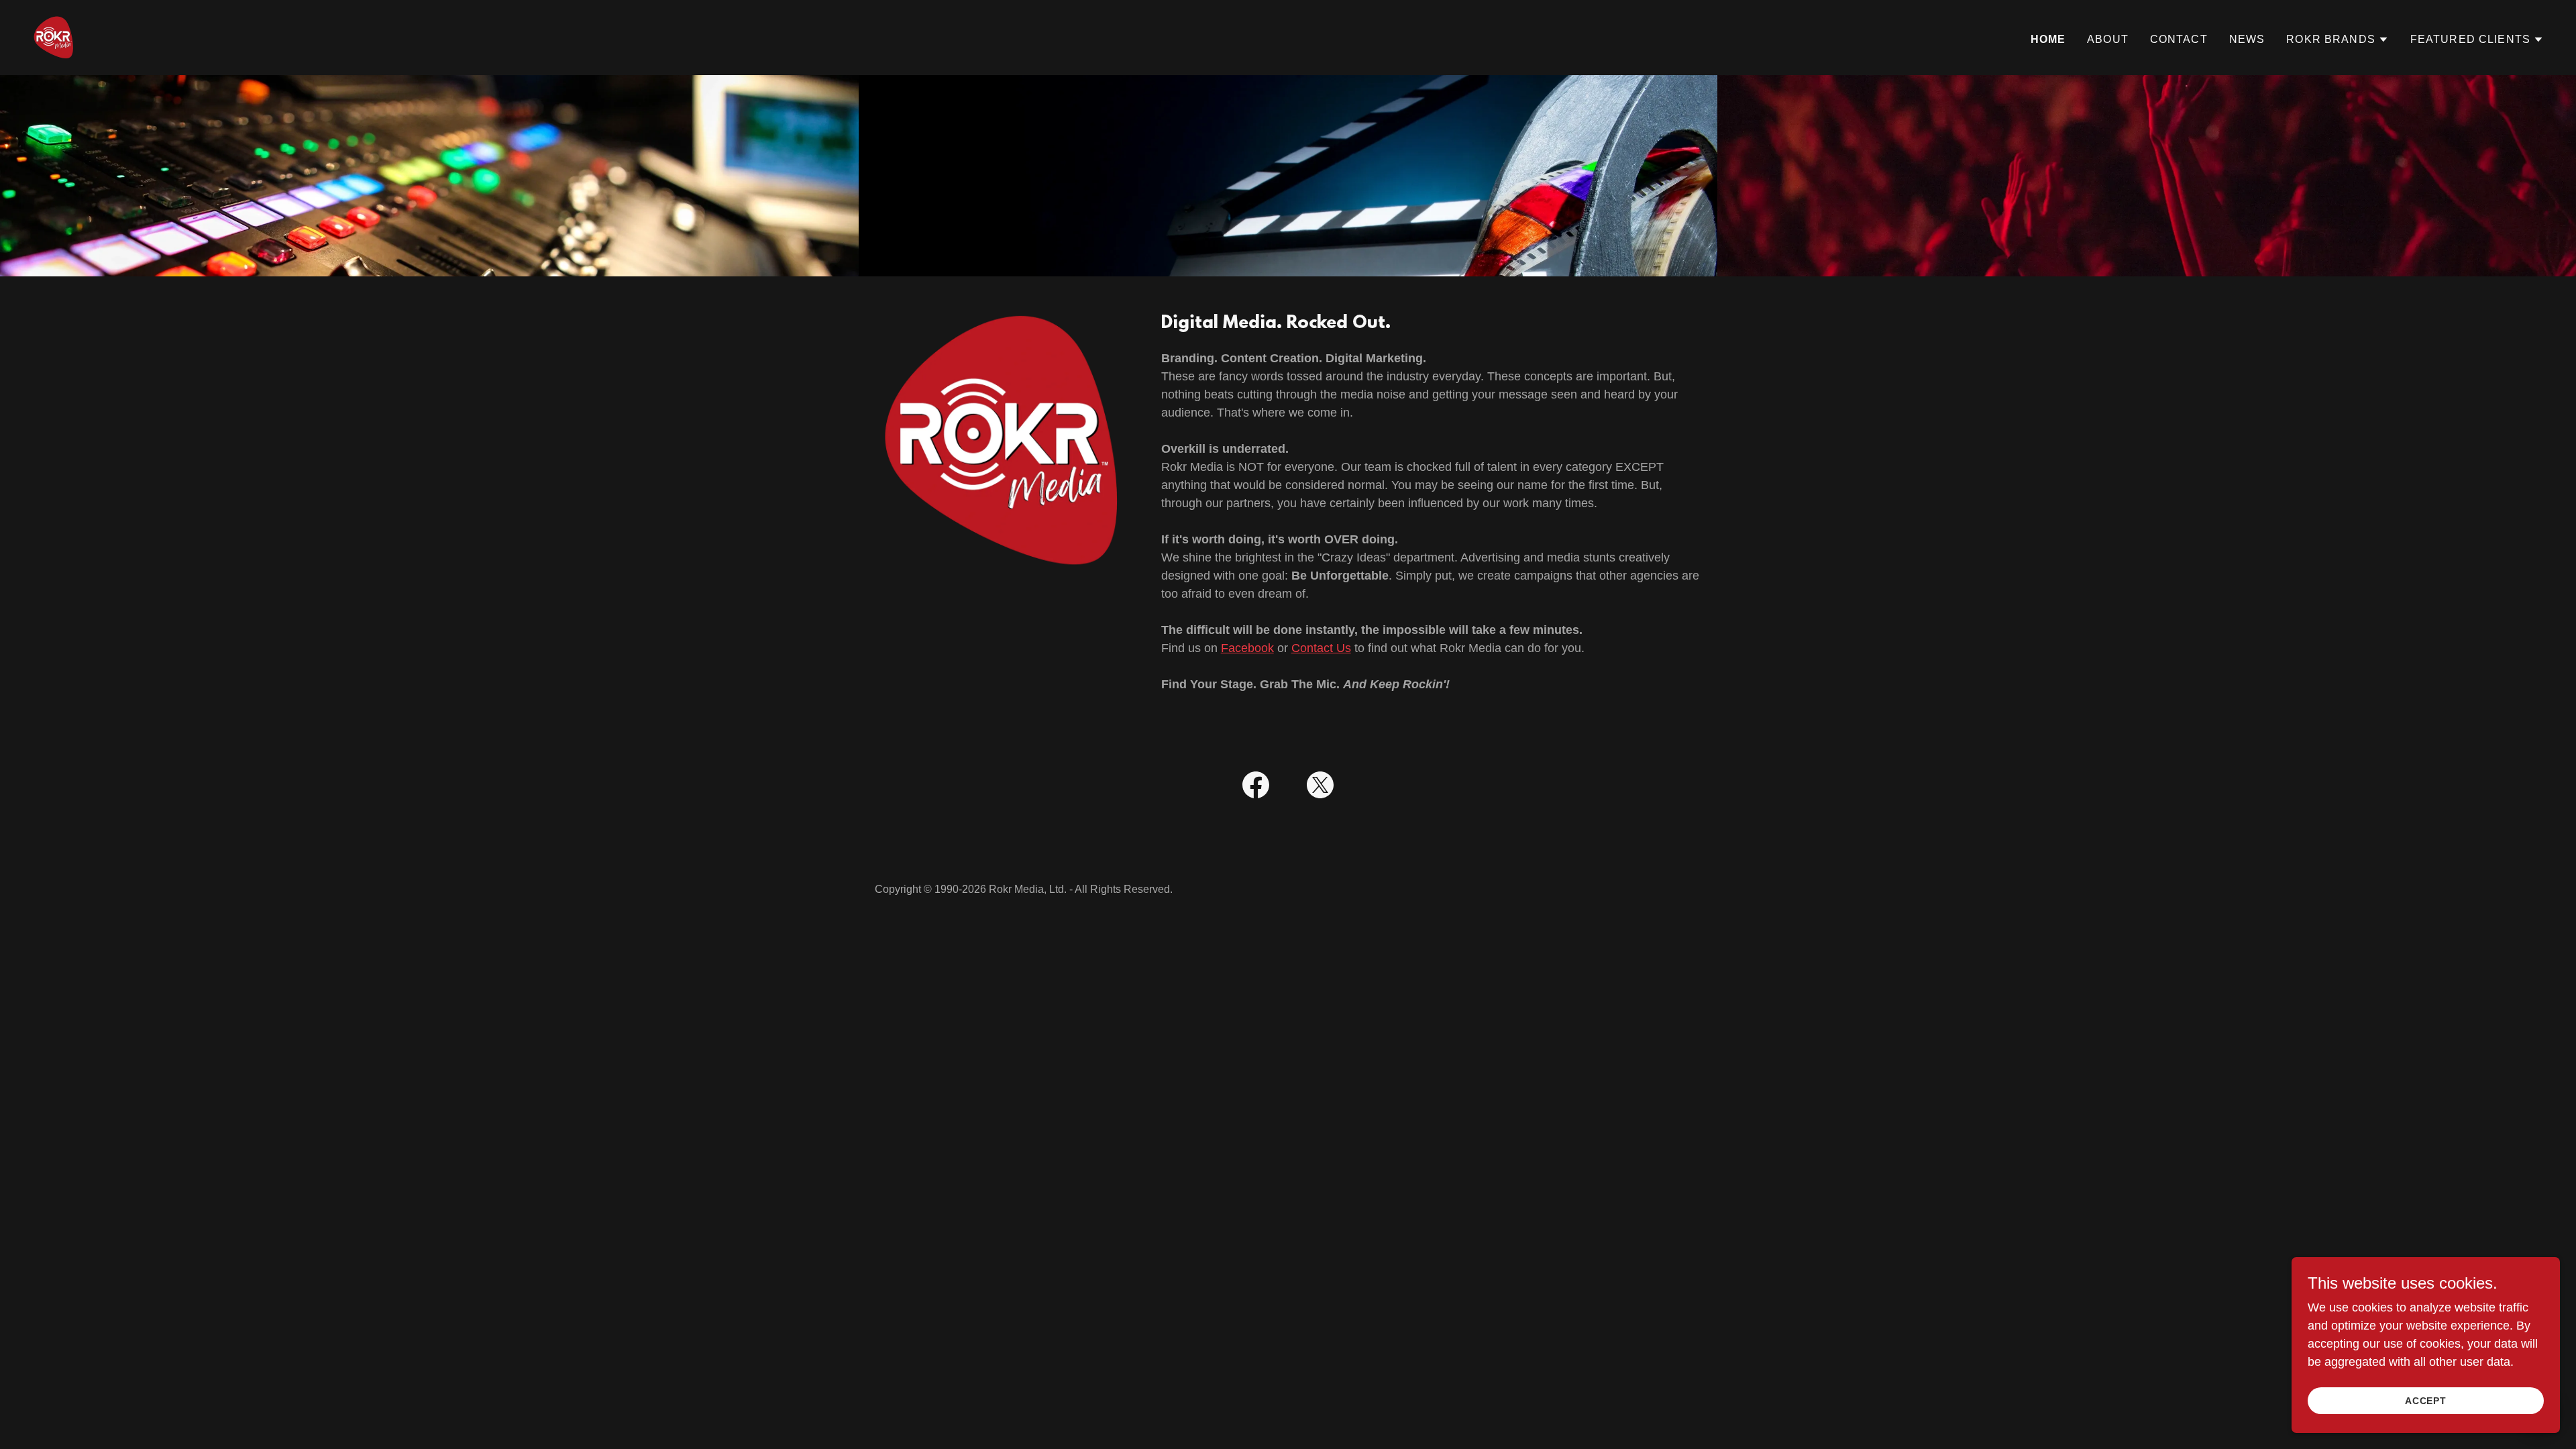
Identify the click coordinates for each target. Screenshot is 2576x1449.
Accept (2426, 1401)
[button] (2338, 40)
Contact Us (1321, 648)
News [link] (2247, 39)
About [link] (2108, 39)
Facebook (1247, 648)
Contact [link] (2179, 39)
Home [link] (2048, 39)
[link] (54, 37)
